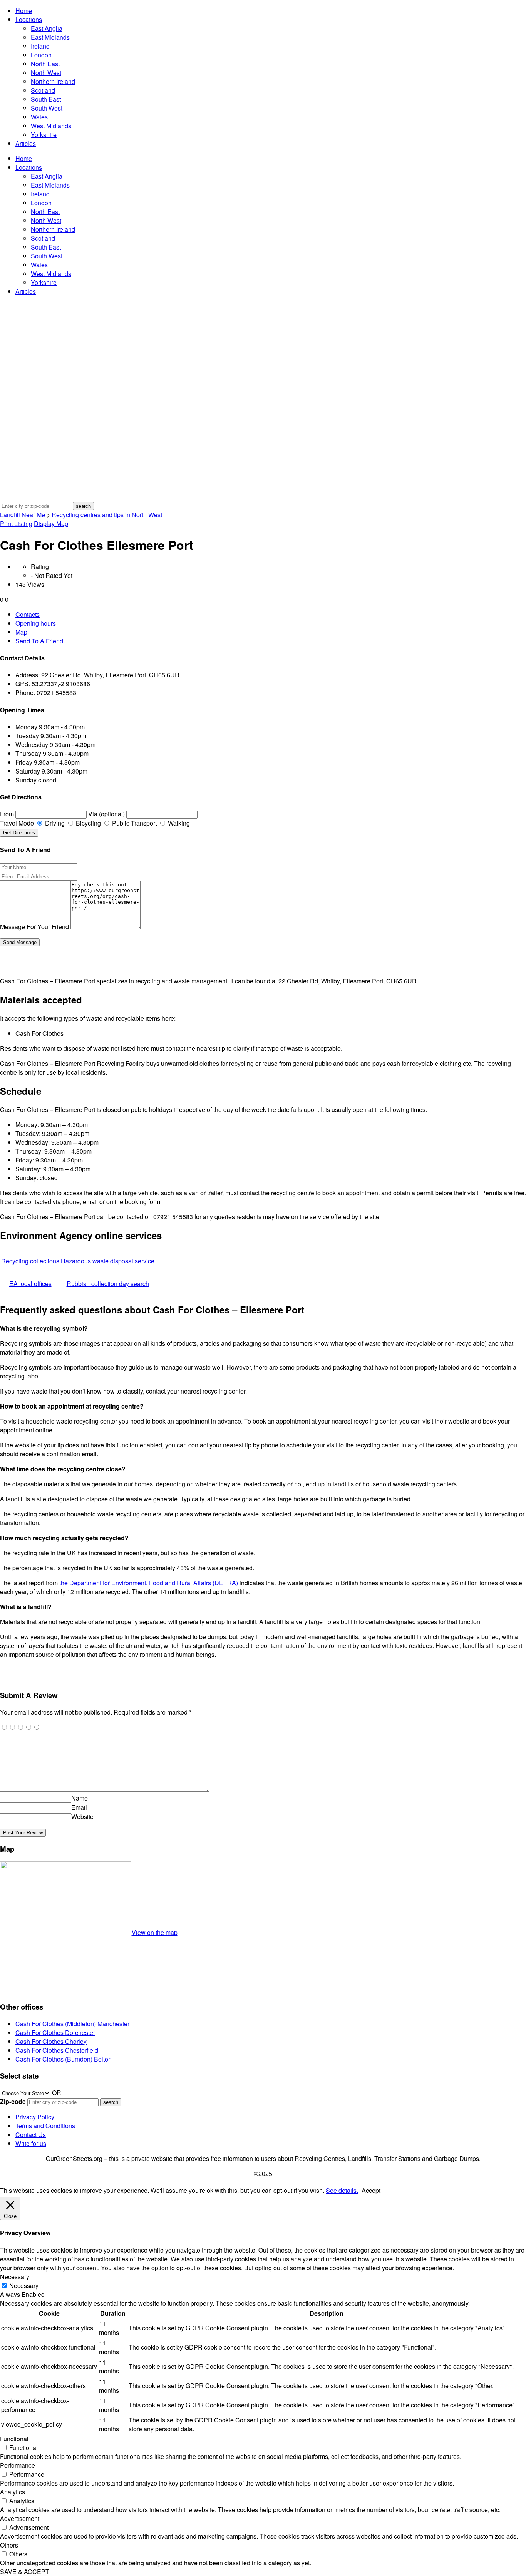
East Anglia (47, 28)
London (41, 55)
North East (45, 64)
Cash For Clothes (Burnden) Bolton (64, 2059)
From (7, 814)
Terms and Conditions (45, 2126)
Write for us (31, 2143)
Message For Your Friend (34, 927)
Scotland (43, 90)
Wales (39, 117)
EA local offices (30, 1284)
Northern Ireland (53, 81)
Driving (54, 823)
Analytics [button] (13, 2492)
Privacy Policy (35, 2117)
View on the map (155, 1932)
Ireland (40, 46)
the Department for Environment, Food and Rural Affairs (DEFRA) (149, 1583)
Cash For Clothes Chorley (51, 2041)
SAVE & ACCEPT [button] (25, 2572)
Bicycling (88, 823)
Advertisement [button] (20, 2518)
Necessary (24, 2285)
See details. (342, 2190)
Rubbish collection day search (108, 1284)
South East (46, 99)
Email (79, 1807)
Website (82, 1816)
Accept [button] (371, 2190)
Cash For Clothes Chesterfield (57, 2050)
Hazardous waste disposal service (108, 1261)
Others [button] (9, 2545)
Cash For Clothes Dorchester (55, 2032)
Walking (178, 823)
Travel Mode (17, 823)
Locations (29, 19)
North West (46, 73)
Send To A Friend (39, 641)
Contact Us (31, 2135)
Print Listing (16, 523)
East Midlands (50, 37)
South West (47, 108)
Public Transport (134, 823)
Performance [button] (18, 2465)
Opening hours (36, 623)
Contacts (28, 614)
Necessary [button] (15, 2277)
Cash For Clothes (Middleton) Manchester (72, 2024)
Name (80, 1798)
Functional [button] (14, 2439)
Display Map (51, 523)
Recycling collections (30, 1261)
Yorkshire (44, 135)
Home (24, 11)
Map (21, 632)
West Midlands (51, 126)
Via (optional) (106, 814)
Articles (26, 143)
